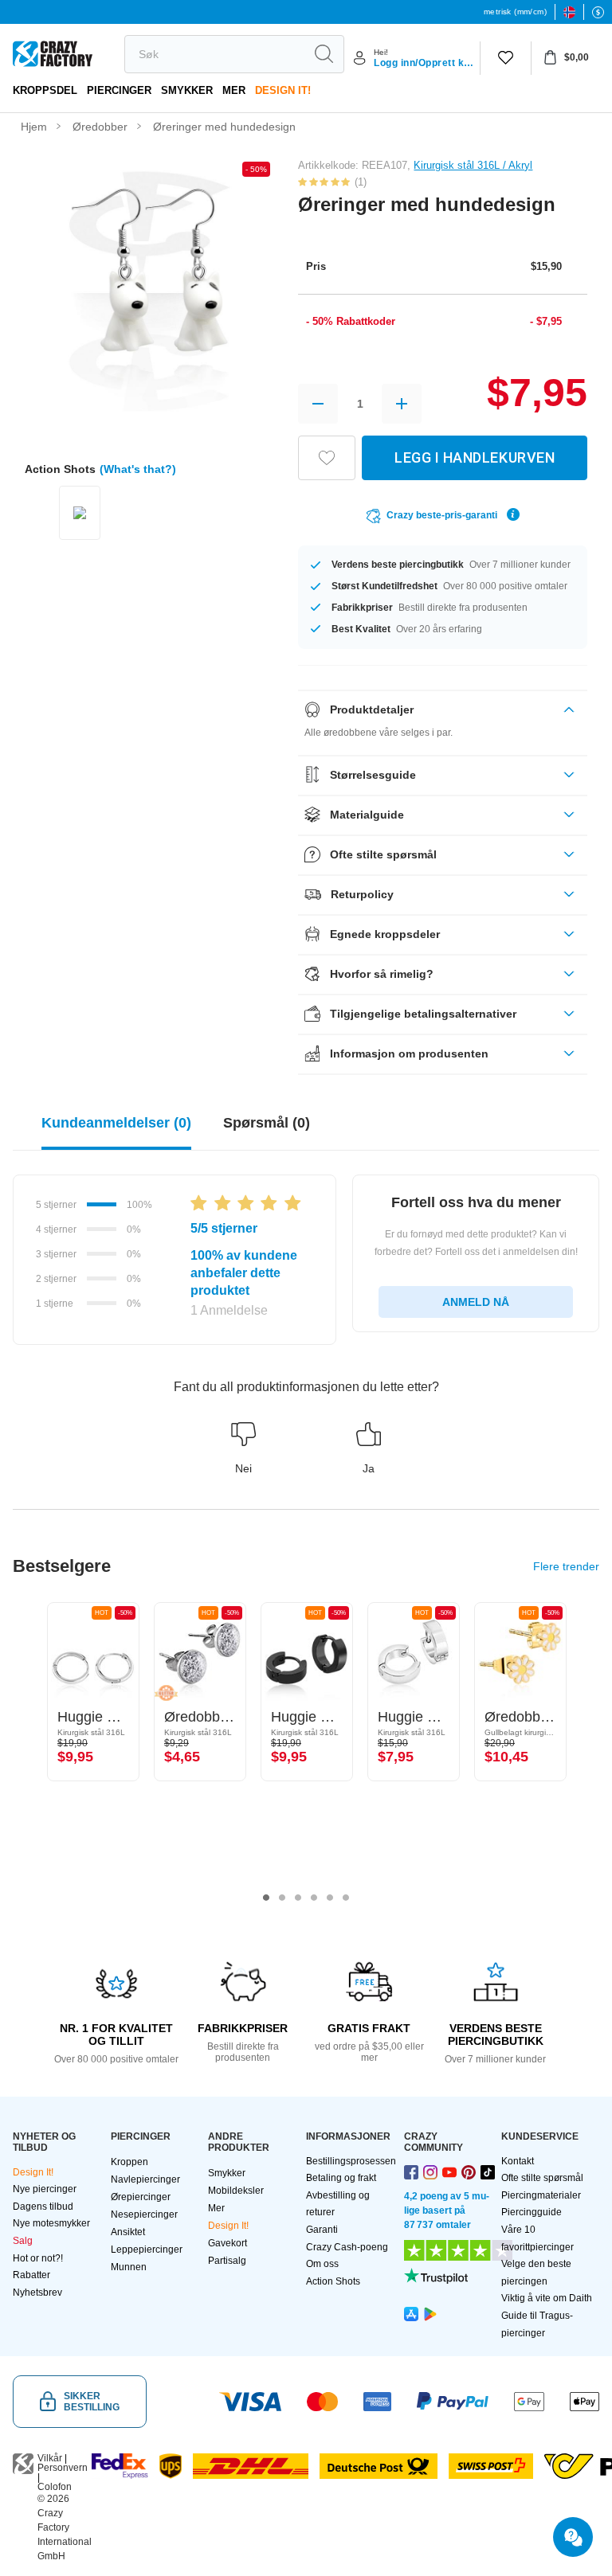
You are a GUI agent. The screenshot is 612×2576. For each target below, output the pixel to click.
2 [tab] (282, 1898)
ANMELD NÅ (476, 1302)
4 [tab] (314, 1898)
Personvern (63, 2468)
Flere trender (566, 1566)
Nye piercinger (45, 2189)
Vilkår (50, 2458)
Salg (23, 2241)
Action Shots (333, 2281)
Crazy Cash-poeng (347, 2247)
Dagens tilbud (43, 2207)
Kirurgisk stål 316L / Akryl (473, 165)
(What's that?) (138, 469)
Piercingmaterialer (541, 2195)
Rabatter (31, 2275)
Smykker (187, 90)
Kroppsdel (45, 90)
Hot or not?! (38, 2258)
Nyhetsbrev (37, 2293)
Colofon (55, 2487)
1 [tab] (266, 1898)
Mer (234, 90)
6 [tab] (346, 1898)
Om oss (322, 2264)
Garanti (322, 2230)
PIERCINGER (119, 90)
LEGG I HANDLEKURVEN (475, 457)
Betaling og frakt (341, 2178)
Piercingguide (532, 2212)
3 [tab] (298, 1898)
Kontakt (518, 2161)
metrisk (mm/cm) (515, 12)
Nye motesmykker (51, 2223)
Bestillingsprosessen (351, 2161)
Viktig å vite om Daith (547, 2298)
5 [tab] (330, 1898)
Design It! (283, 90)
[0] (506, 58)
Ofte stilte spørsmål (542, 2178)
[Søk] (324, 54)
